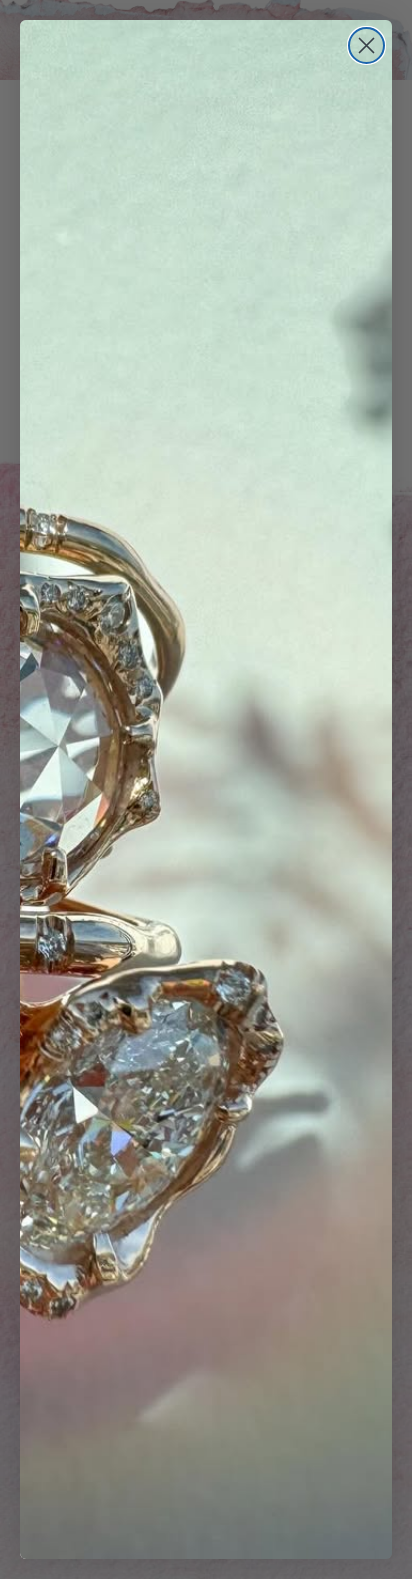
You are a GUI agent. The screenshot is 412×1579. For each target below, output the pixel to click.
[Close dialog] (366, 45)
